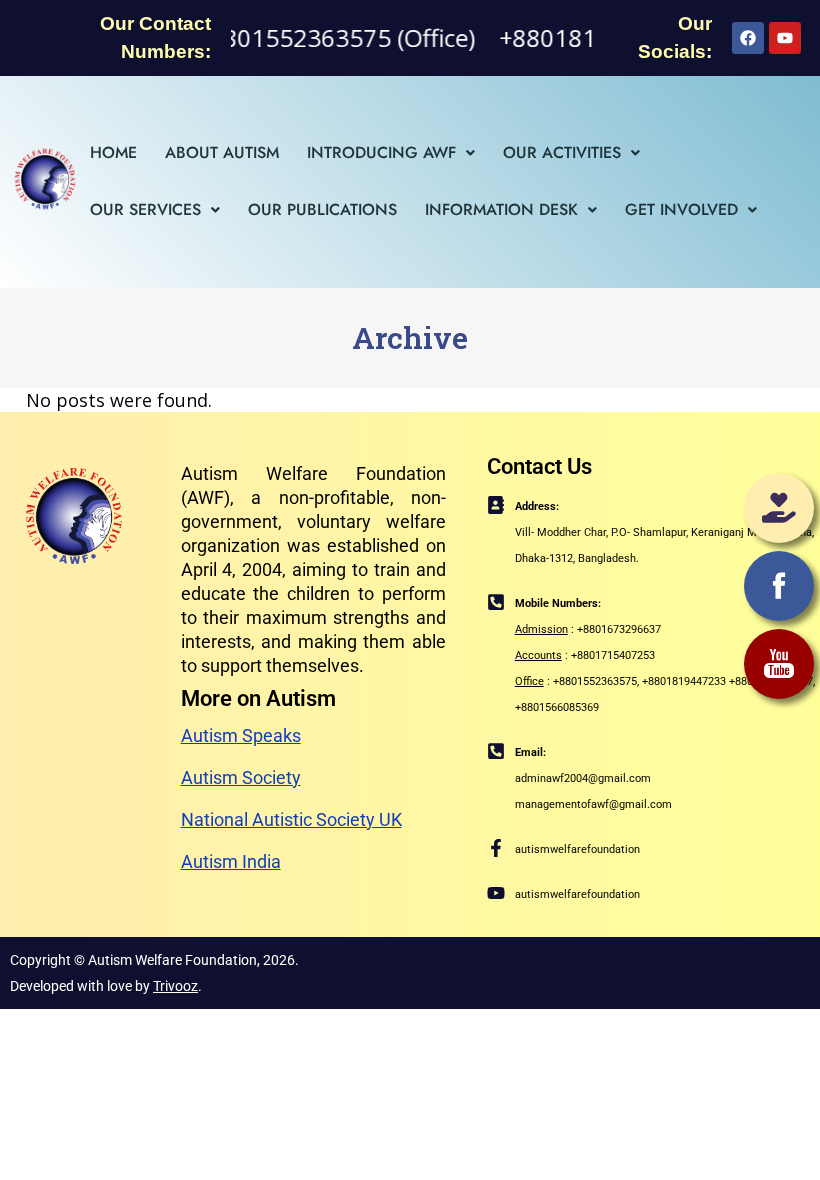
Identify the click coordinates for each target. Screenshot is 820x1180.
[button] (391, 153)
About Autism (222, 152)
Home (113, 152)
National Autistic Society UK (291, 819)
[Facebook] (748, 38)
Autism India (231, 861)
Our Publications (322, 209)
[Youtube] (785, 38)
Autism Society (241, 777)
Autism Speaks (241, 735)
